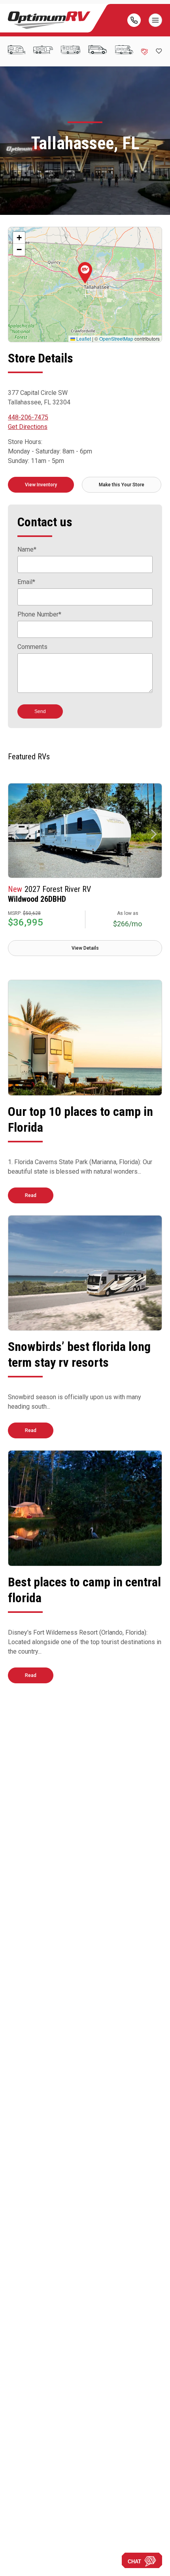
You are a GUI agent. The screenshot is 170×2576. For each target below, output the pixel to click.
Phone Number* (39, 615)
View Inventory (41, 485)
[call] (134, 20)
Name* (27, 550)
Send (40, 711)
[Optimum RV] (49, 20)
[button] (85, 273)
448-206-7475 (28, 417)
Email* (26, 582)
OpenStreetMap (116, 339)
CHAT (134, 2562)
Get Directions (28, 427)
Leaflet (83, 339)
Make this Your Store (122, 485)
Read (31, 1195)
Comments (32, 647)
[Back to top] (15, 2561)
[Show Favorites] (159, 51)
